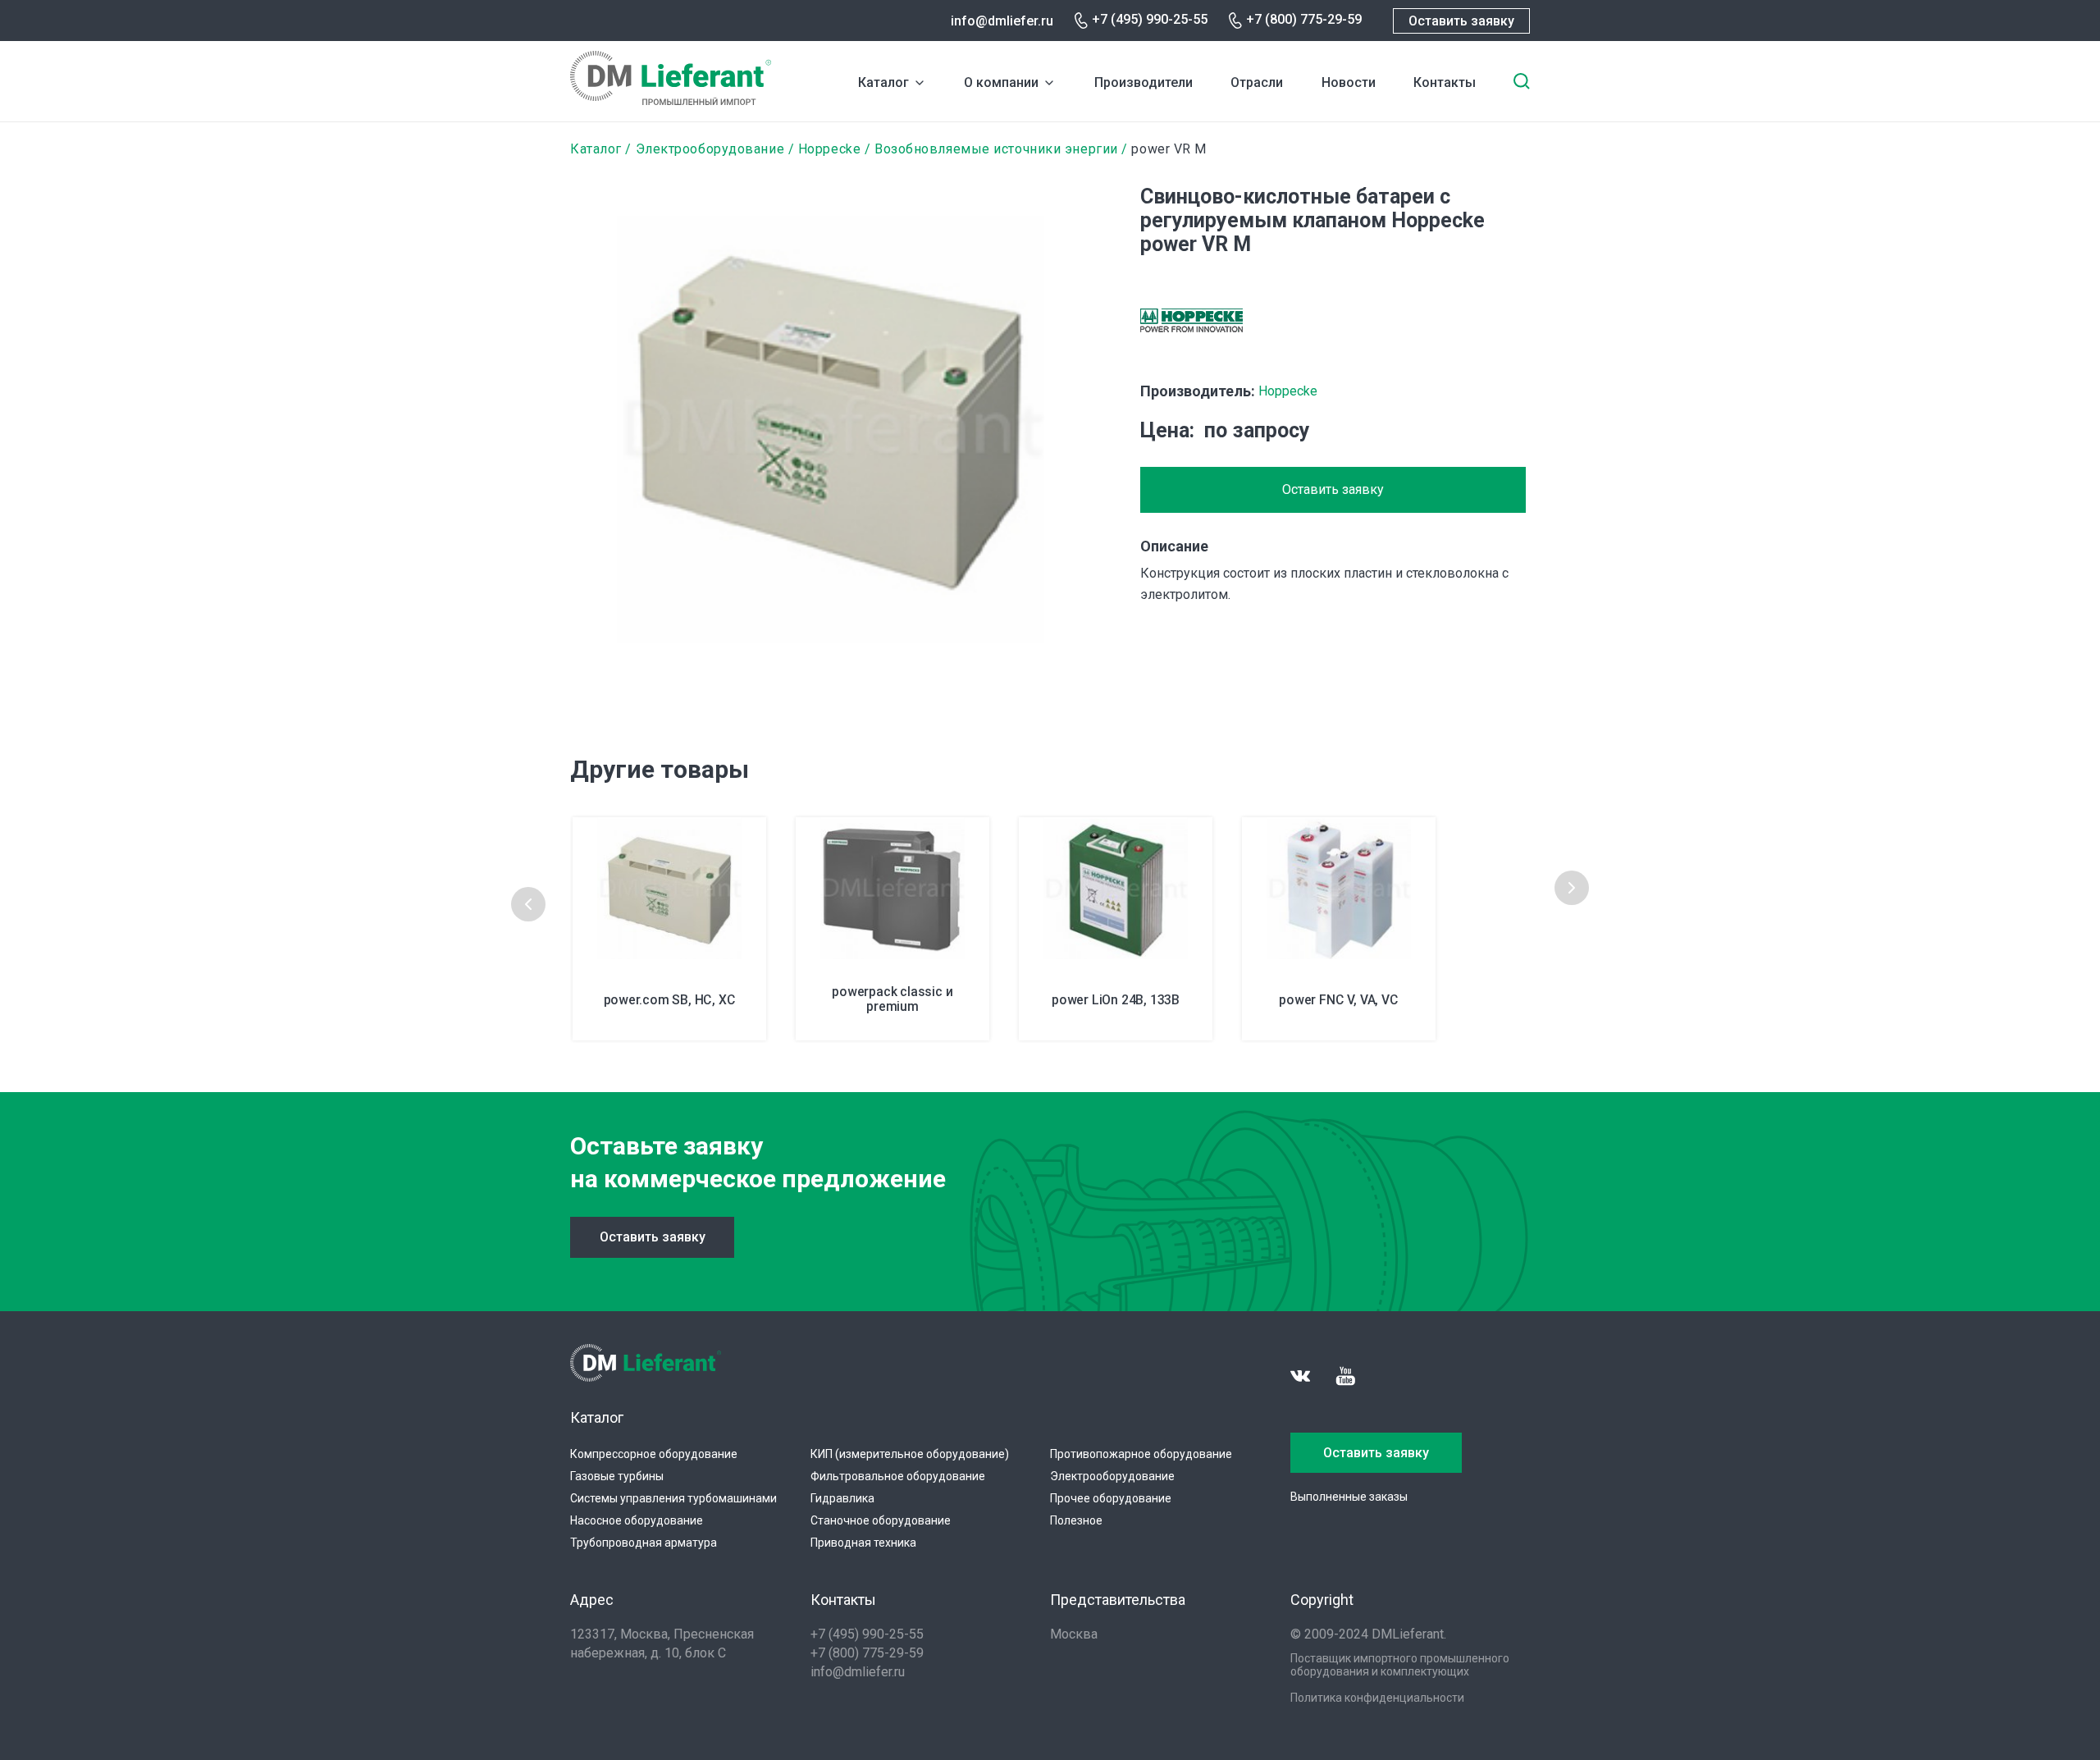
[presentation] (528, 904)
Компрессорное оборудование (654, 1454)
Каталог (883, 82)
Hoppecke (829, 149)
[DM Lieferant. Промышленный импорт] (671, 101)
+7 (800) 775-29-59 (1304, 19)
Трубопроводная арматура (644, 1543)
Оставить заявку (1461, 21)
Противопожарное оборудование (1141, 1454)
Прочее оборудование (1111, 1498)
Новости (1349, 82)
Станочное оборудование (881, 1520)
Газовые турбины (617, 1476)
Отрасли (1257, 82)
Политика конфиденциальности (1377, 1698)
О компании (1001, 82)
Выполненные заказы (1349, 1497)
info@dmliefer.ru (1002, 21)
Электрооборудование (710, 149)
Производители (1144, 82)
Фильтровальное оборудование (898, 1476)
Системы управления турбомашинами (673, 1498)
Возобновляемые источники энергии (996, 149)
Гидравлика (842, 1498)
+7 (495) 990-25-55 (1150, 19)
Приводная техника (863, 1543)
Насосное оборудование (637, 1520)
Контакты (1445, 82)
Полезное (1076, 1520)
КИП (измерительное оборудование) (910, 1454)
